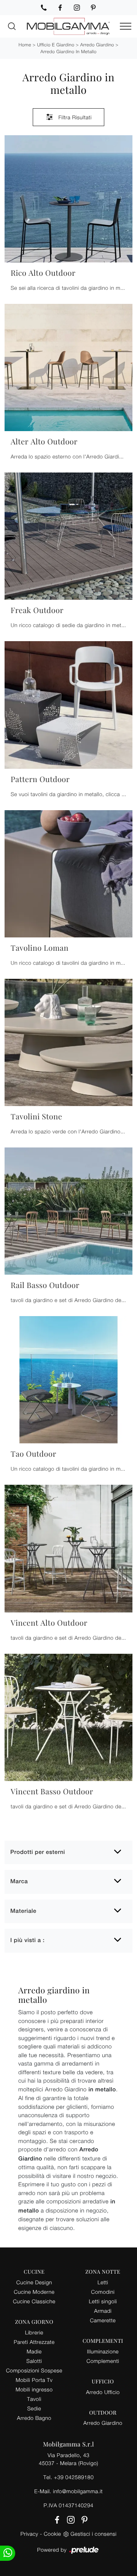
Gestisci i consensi (93, 2534)
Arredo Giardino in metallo (68, 51)
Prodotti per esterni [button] (38, 1852)
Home (25, 45)
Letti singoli (103, 2301)
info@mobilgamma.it (78, 2491)
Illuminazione (103, 2351)
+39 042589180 (74, 2477)
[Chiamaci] (44, 8)
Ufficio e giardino (56, 45)
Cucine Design (34, 2282)
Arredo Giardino (97, 45)
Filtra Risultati (74, 117)
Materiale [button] (23, 1911)
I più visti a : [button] (27, 1940)
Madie (34, 2351)
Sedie (34, 2408)
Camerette (103, 2320)
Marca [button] (19, 1881)
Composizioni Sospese (34, 2370)
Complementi (103, 2361)
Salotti (34, 2361)
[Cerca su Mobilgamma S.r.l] (12, 26)
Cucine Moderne (34, 2292)
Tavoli (34, 2399)
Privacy (29, 2534)
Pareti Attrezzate (34, 2342)
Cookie (52, 2534)
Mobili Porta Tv (34, 2380)
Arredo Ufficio (103, 2392)
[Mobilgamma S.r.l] (68, 26)
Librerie (34, 2332)
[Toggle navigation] (126, 27)
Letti (103, 2282)
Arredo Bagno (34, 2418)
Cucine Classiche (34, 2301)
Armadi (103, 2311)
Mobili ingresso (34, 2389)
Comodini (103, 2292)
